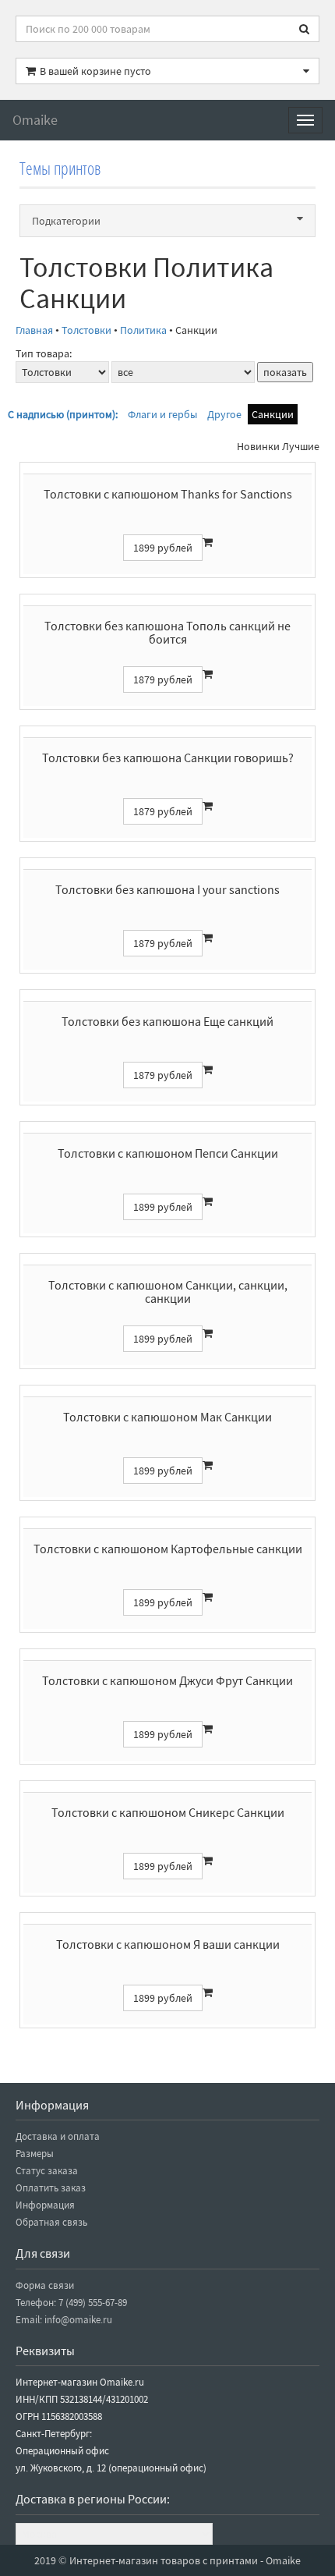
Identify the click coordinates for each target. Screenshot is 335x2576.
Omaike (35, 120)
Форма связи (45, 2285)
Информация (45, 2205)
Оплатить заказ (51, 2188)
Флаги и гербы (162, 414)
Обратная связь (51, 2222)
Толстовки (86, 330)
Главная (34, 330)
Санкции (273, 414)
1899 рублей (163, 548)
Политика (143, 330)
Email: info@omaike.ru (64, 2320)
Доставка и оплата (58, 2136)
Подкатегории (66, 221)
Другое (224, 414)
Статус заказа (47, 2171)
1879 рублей (163, 679)
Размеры (35, 2154)
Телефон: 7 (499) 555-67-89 (71, 2303)
